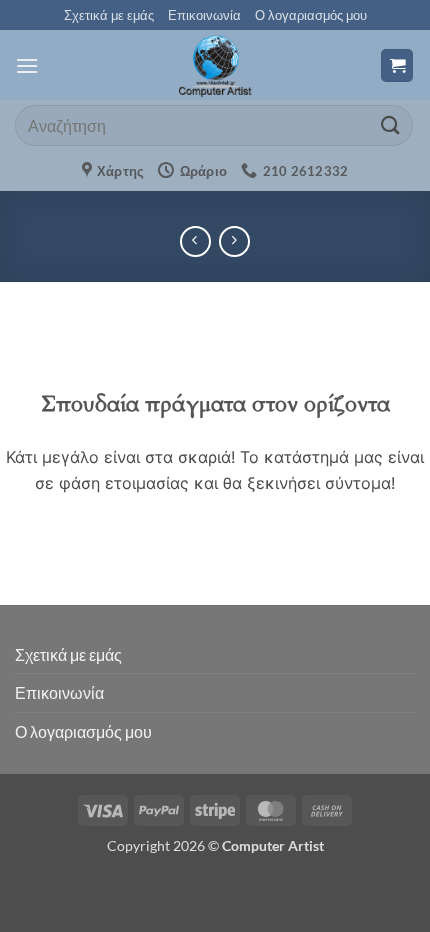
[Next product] (195, 241)
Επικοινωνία (204, 15)
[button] (27, 65)
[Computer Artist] (215, 65)
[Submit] (391, 125)
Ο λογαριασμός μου (311, 15)
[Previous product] (234, 241)
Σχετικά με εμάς (109, 15)
